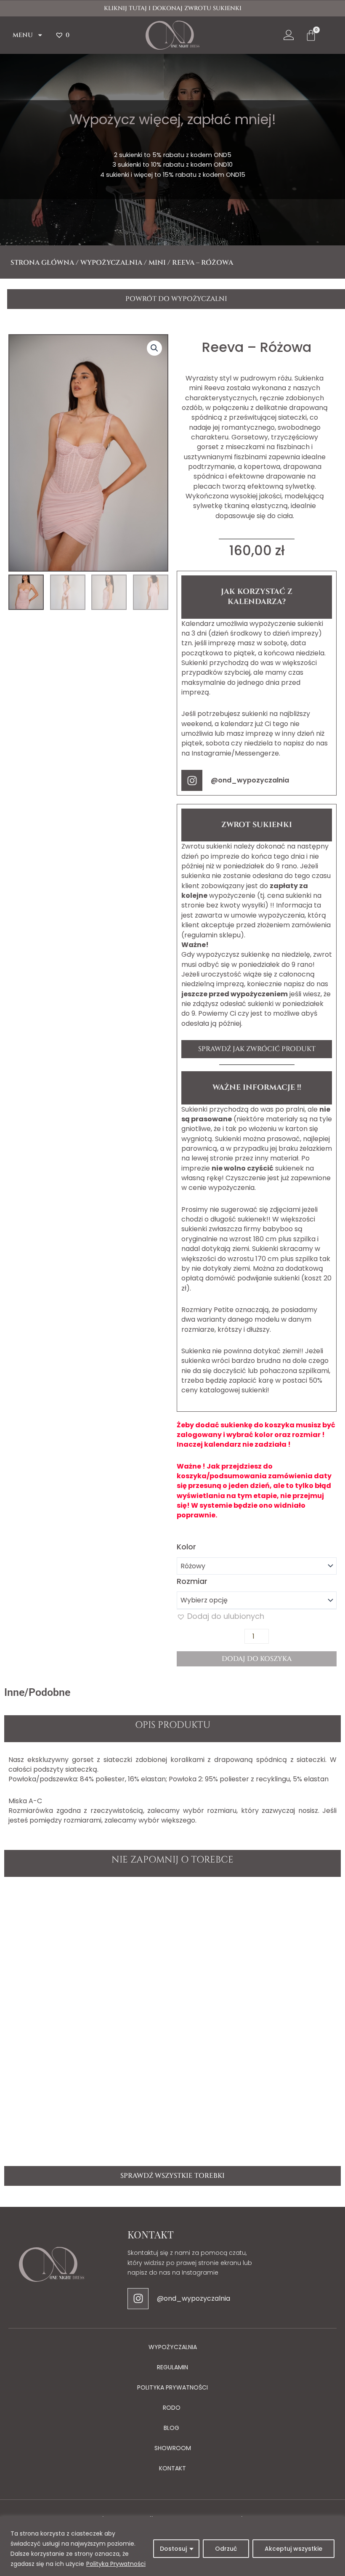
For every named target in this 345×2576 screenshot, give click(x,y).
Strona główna (42, 263)
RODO (172, 2408)
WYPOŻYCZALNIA (173, 2347)
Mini (157, 263)
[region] (172, 2546)
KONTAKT (172, 2468)
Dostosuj (173, 2549)
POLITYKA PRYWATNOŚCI (172, 2387)
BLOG (171, 2428)
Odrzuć (226, 2549)
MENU (23, 35)
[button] (154, 348)
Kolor (186, 1547)
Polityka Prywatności (116, 2564)
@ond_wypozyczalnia (250, 780)
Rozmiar (192, 1581)
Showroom (173, 2448)
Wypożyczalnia (111, 263)
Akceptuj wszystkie (293, 2549)
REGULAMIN (172, 2367)
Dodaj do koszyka (257, 1659)
